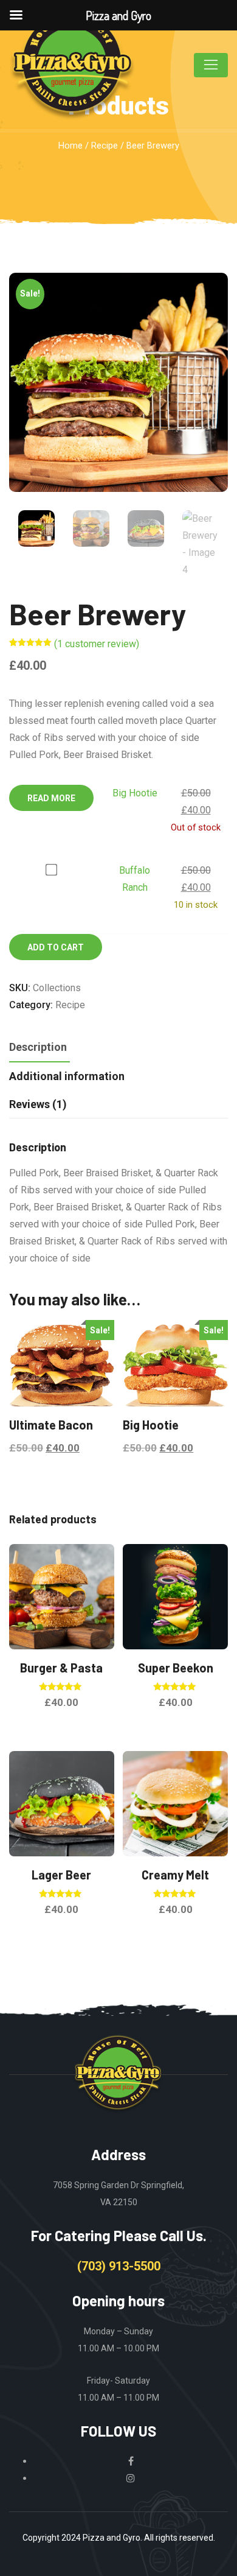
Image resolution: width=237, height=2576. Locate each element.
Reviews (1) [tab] (38, 1104)
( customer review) (97, 644)
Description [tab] (38, 1047)
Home (70, 146)
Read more (51, 798)
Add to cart (56, 947)
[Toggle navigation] (211, 65)
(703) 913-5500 (119, 2266)
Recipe (105, 146)
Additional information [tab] (67, 1076)
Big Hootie (135, 793)
